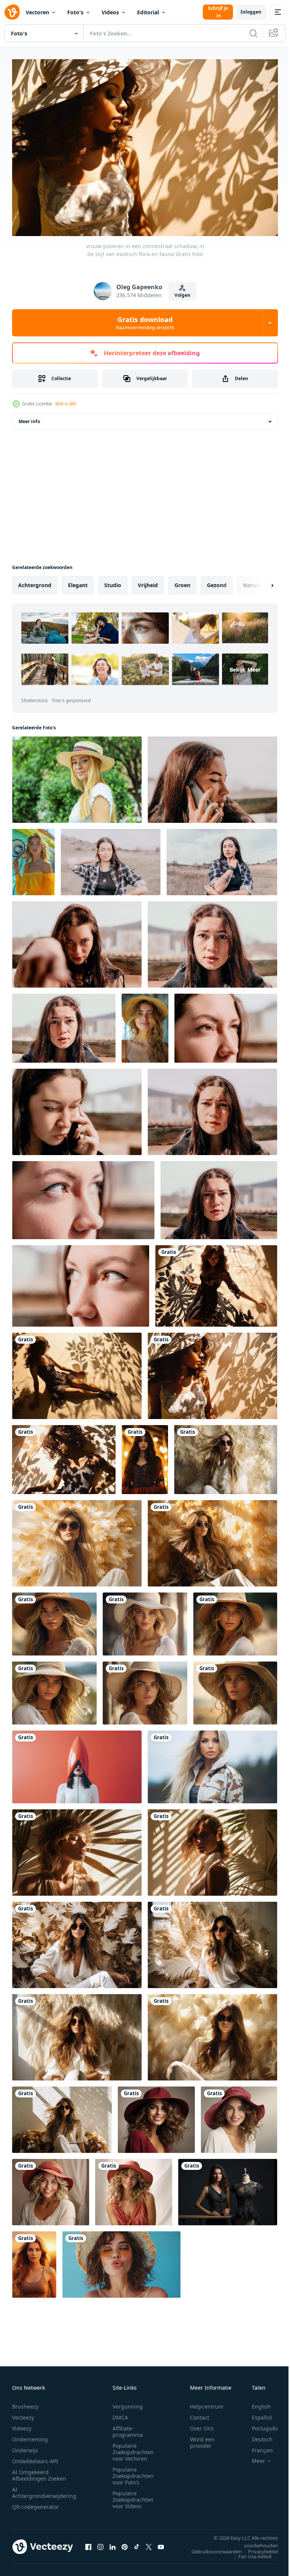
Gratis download (145, 323)
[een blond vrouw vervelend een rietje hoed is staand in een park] (77, 776)
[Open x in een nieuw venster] (149, 2543)
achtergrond (35, 581)
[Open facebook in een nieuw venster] (88, 2543)
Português (259, 2425)
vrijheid (148, 581)
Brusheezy (25, 2403)
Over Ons (202, 2425)
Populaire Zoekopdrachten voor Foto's (133, 2472)
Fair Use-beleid (249, 2553)
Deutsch (257, 2436)
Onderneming (30, 2436)
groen (182, 581)
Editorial (148, 12)
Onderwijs (25, 2446)
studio (113, 581)
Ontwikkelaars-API (35, 2457)
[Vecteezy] (12, 12)
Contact (200, 2414)
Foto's (75, 12)
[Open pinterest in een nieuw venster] (125, 2543)
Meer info (29, 418)
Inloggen (251, 12)
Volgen (182, 295)
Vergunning (128, 2403)
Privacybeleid (257, 2548)
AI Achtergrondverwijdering (44, 2489)
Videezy (22, 2425)
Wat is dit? (66, 404)
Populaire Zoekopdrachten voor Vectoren (133, 2448)
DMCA (120, 2414)
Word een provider (202, 2439)
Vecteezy (23, 2414)
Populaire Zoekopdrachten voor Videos (133, 2496)
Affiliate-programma (128, 2428)
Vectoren (37, 12)
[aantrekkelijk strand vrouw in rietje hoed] (54, 1620)
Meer (253, 2457)
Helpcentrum (207, 2403)
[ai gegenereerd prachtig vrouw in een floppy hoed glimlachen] (156, 2116)
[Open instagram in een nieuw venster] (100, 2543)
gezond (217, 581)
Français (257, 2446)
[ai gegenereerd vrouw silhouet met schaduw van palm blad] (77, 1849)
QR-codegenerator (35, 2503)
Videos (110, 12)
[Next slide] (260, 581)
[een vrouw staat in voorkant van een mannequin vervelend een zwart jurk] (228, 2188)
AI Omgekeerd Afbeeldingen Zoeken (39, 2472)
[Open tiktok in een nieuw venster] (137, 2543)
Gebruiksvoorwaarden (211, 2548)
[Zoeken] (253, 33)
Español (256, 2414)
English (256, 2403)
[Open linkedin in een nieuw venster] (113, 2543)
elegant (78, 581)
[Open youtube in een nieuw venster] (161, 2543)
